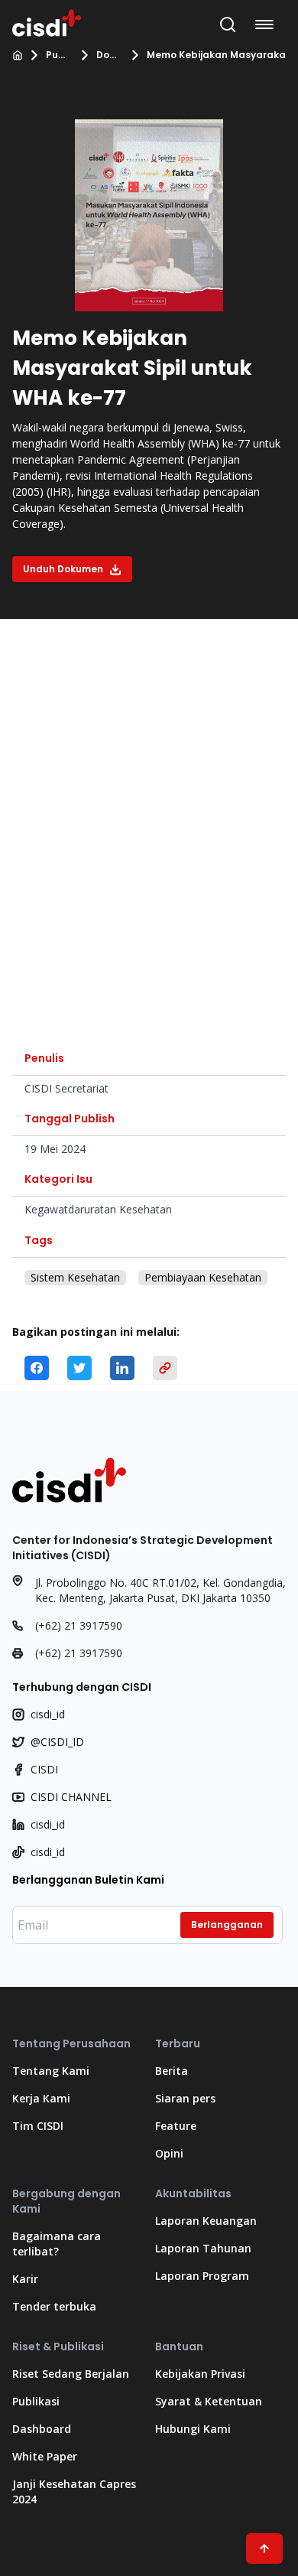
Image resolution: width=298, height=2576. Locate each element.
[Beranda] (18, 55)
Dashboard (42, 2429)
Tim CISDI (38, 2126)
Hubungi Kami (193, 2429)
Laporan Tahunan (203, 2248)
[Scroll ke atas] (264, 2548)
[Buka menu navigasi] (267, 24)
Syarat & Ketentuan (209, 2401)
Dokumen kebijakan (109, 55)
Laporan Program (202, 2276)
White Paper (45, 2456)
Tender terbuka (54, 2306)
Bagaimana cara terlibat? (57, 2244)
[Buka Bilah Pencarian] (228, 24)
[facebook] (37, 1368)
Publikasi (58, 55)
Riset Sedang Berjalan (71, 2374)
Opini (169, 2153)
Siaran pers (185, 2098)
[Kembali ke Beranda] (47, 21)
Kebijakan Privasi (200, 2374)
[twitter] (79, 1368)
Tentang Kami (51, 2071)
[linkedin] (122, 1368)
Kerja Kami (41, 2098)
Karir (25, 2279)
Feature (176, 2126)
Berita (172, 2071)
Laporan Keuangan (206, 2221)
